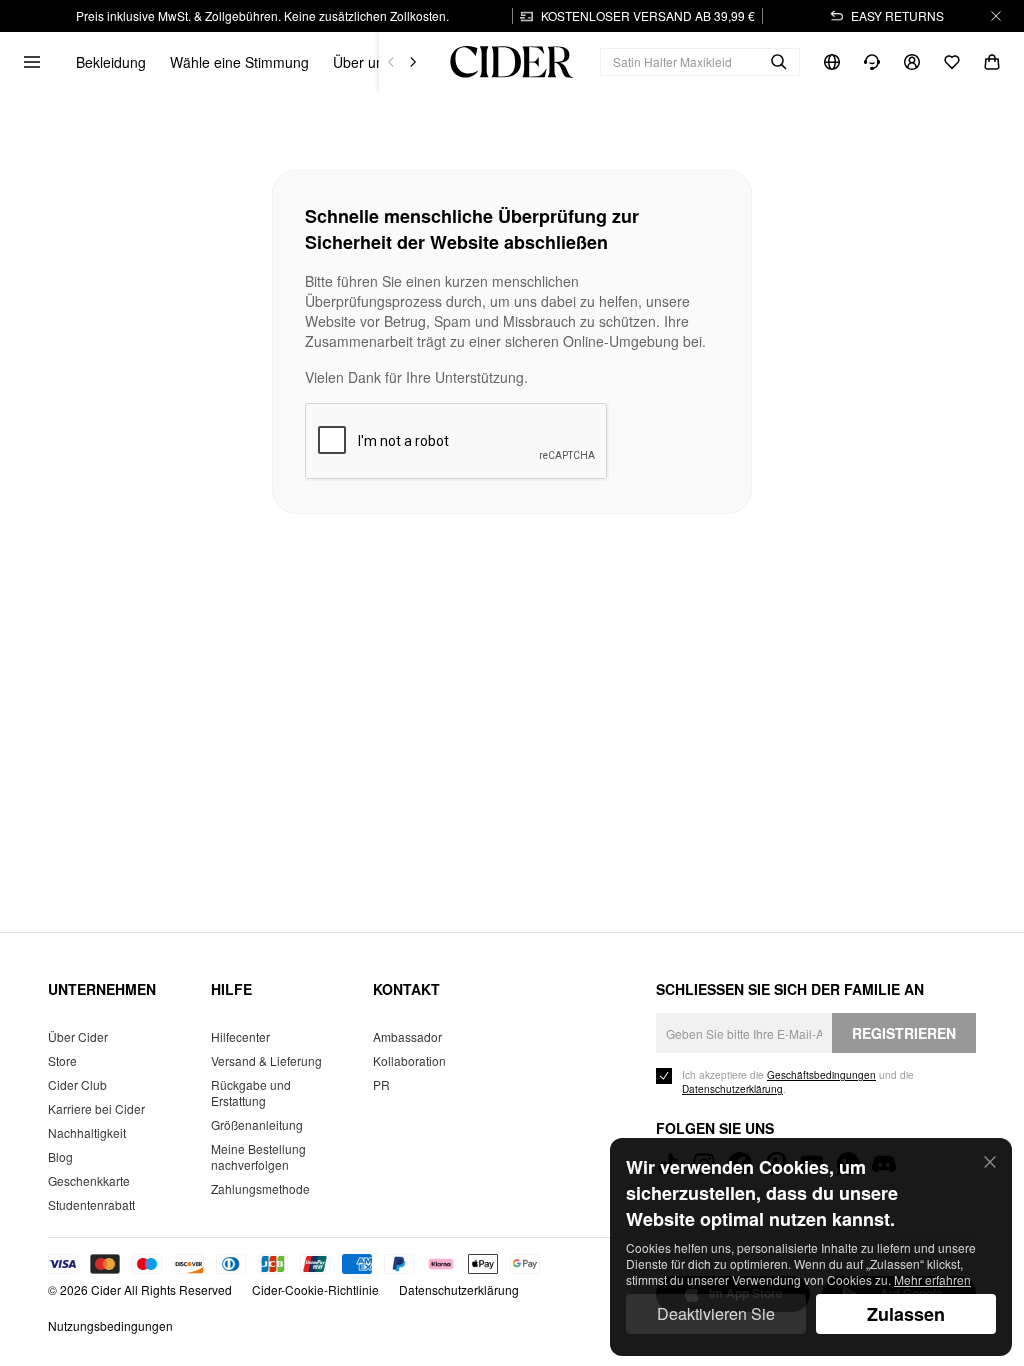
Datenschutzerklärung (459, 1289)
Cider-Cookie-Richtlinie (315, 1289)
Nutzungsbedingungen (110, 1325)
